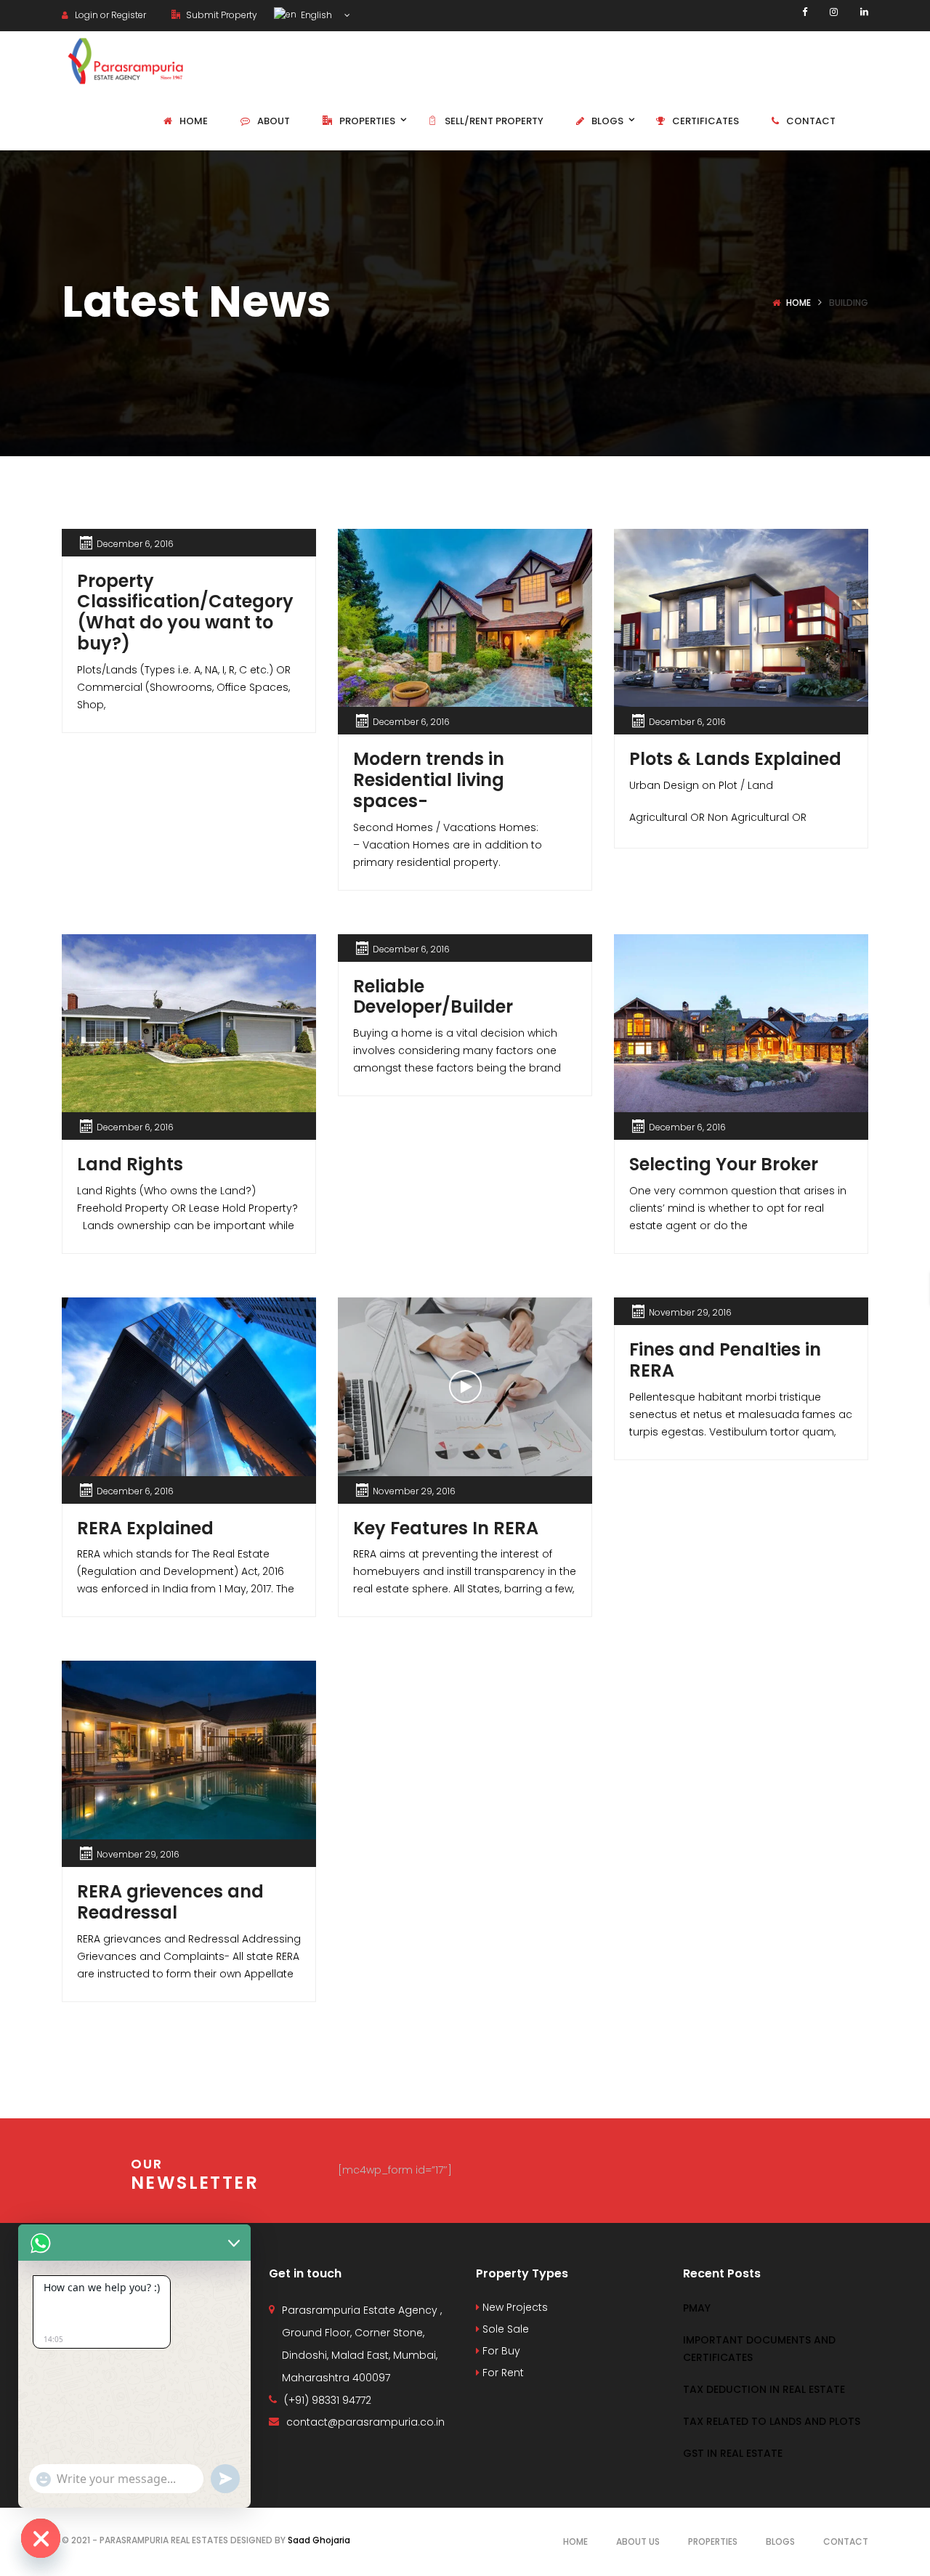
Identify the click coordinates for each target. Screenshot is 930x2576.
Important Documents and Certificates (759, 2349)
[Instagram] (834, 12)
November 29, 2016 (414, 1491)
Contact (846, 2541)
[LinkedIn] (864, 12)
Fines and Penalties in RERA (725, 1360)
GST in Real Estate (733, 2453)
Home (798, 303)
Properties (713, 2541)
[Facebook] (805, 12)
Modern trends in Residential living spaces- (429, 780)
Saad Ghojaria (319, 2540)
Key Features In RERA (446, 1528)
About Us (638, 2541)
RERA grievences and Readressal (170, 1902)
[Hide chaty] (41, 2538)
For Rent (502, 2373)
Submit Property (221, 15)
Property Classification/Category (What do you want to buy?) (185, 612)
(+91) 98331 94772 (328, 2400)
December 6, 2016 (135, 544)
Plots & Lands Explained (735, 759)
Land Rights (130, 1164)
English (315, 15)
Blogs (780, 2541)
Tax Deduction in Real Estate (764, 2389)
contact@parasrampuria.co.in (365, 2422)
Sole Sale (504, 2329)
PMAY (697, 2308)
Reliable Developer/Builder (433, 997)
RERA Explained (145, 1528)
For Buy (500, 2351)
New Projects (514, 2307)
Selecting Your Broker (724, 1164)
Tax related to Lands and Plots (772, 2421)
